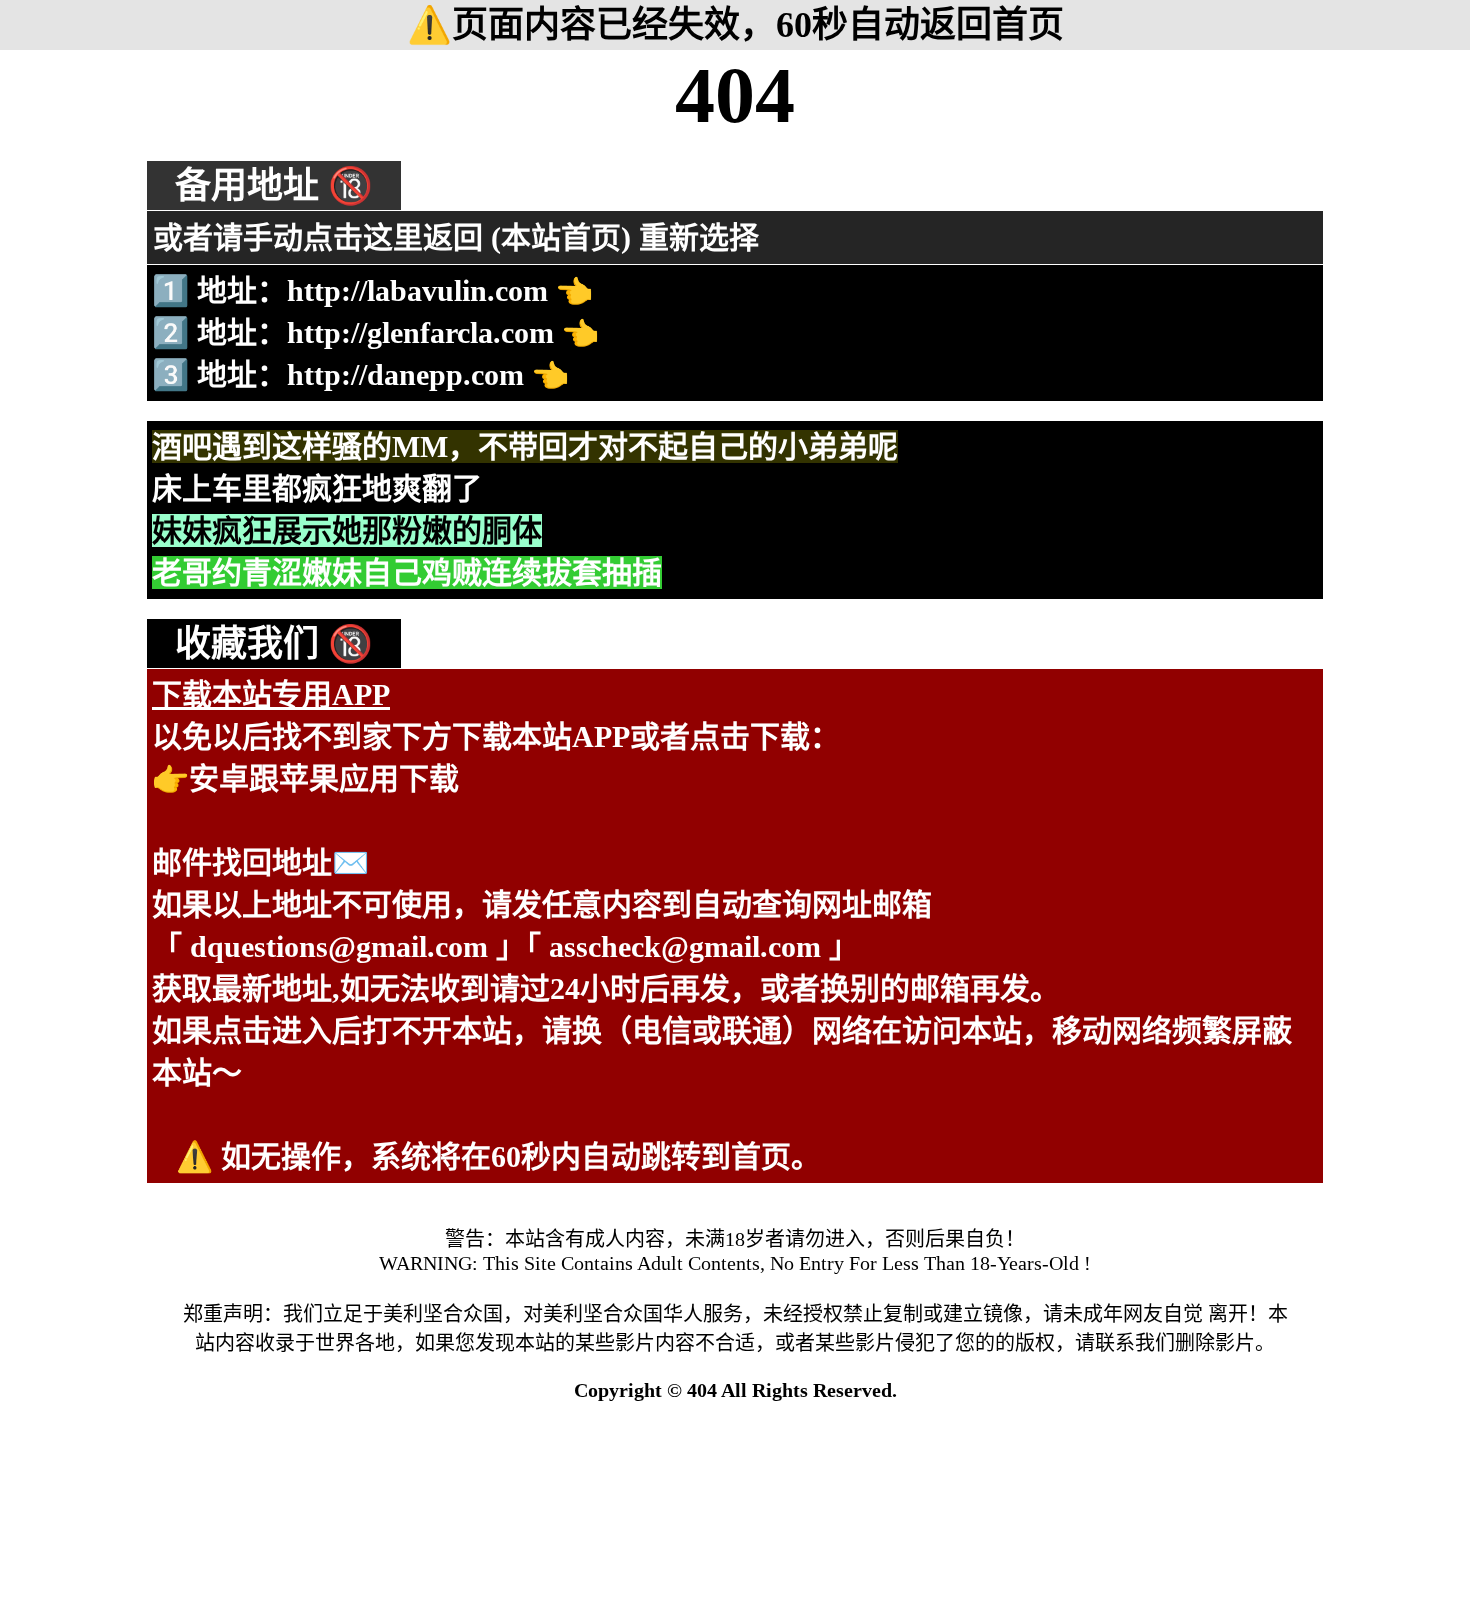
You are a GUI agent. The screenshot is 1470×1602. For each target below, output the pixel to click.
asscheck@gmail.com (685, 946)
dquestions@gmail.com (339, 946)
